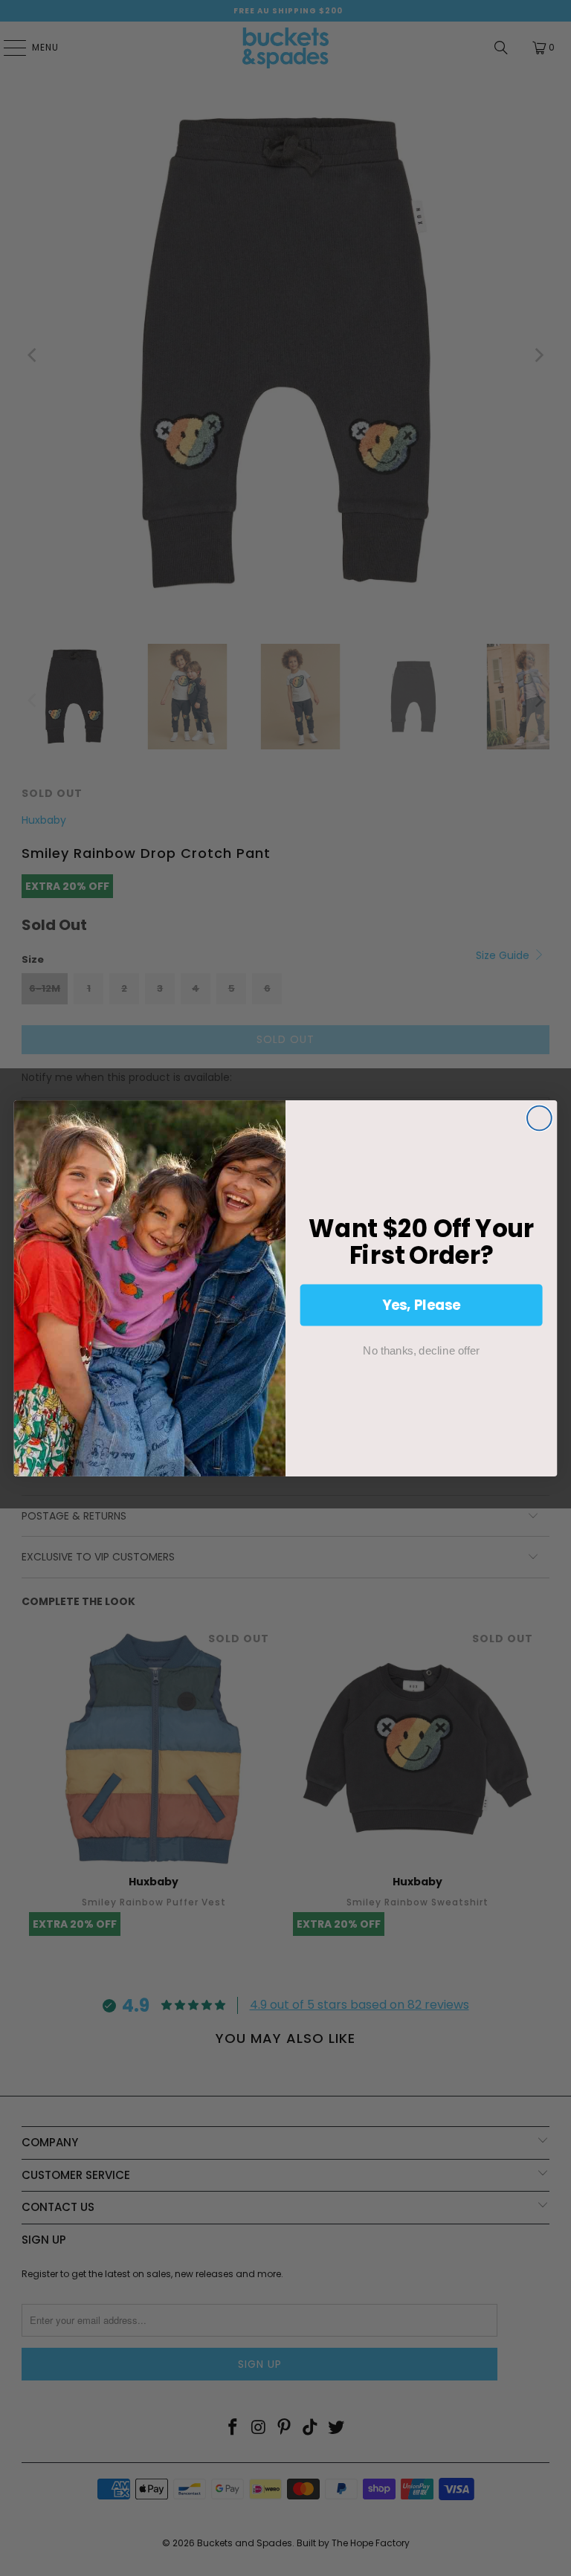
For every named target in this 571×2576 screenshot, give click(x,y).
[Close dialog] (539, 1118)
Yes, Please (422, 1304)
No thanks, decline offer (421, 1350)
